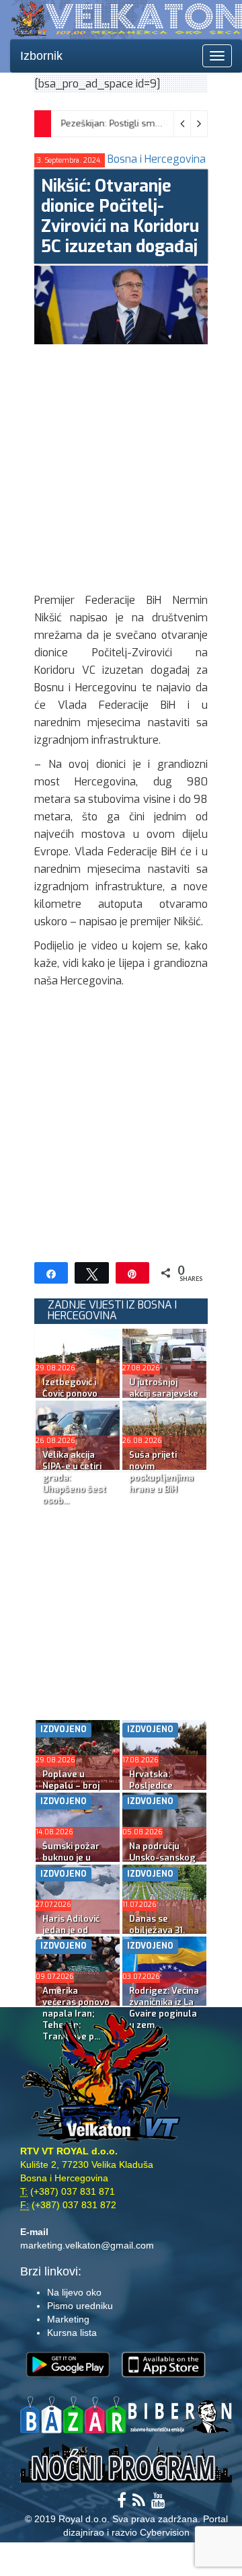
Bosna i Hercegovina (157, 159)
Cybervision (165, 2532)
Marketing (68, 2319)
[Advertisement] (121, 465)
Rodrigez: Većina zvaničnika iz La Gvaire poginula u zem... (164, 2008)
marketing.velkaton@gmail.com (87, 2245)
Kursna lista (72, 2333)
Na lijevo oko (74, 2292)
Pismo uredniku (80, 2306)
